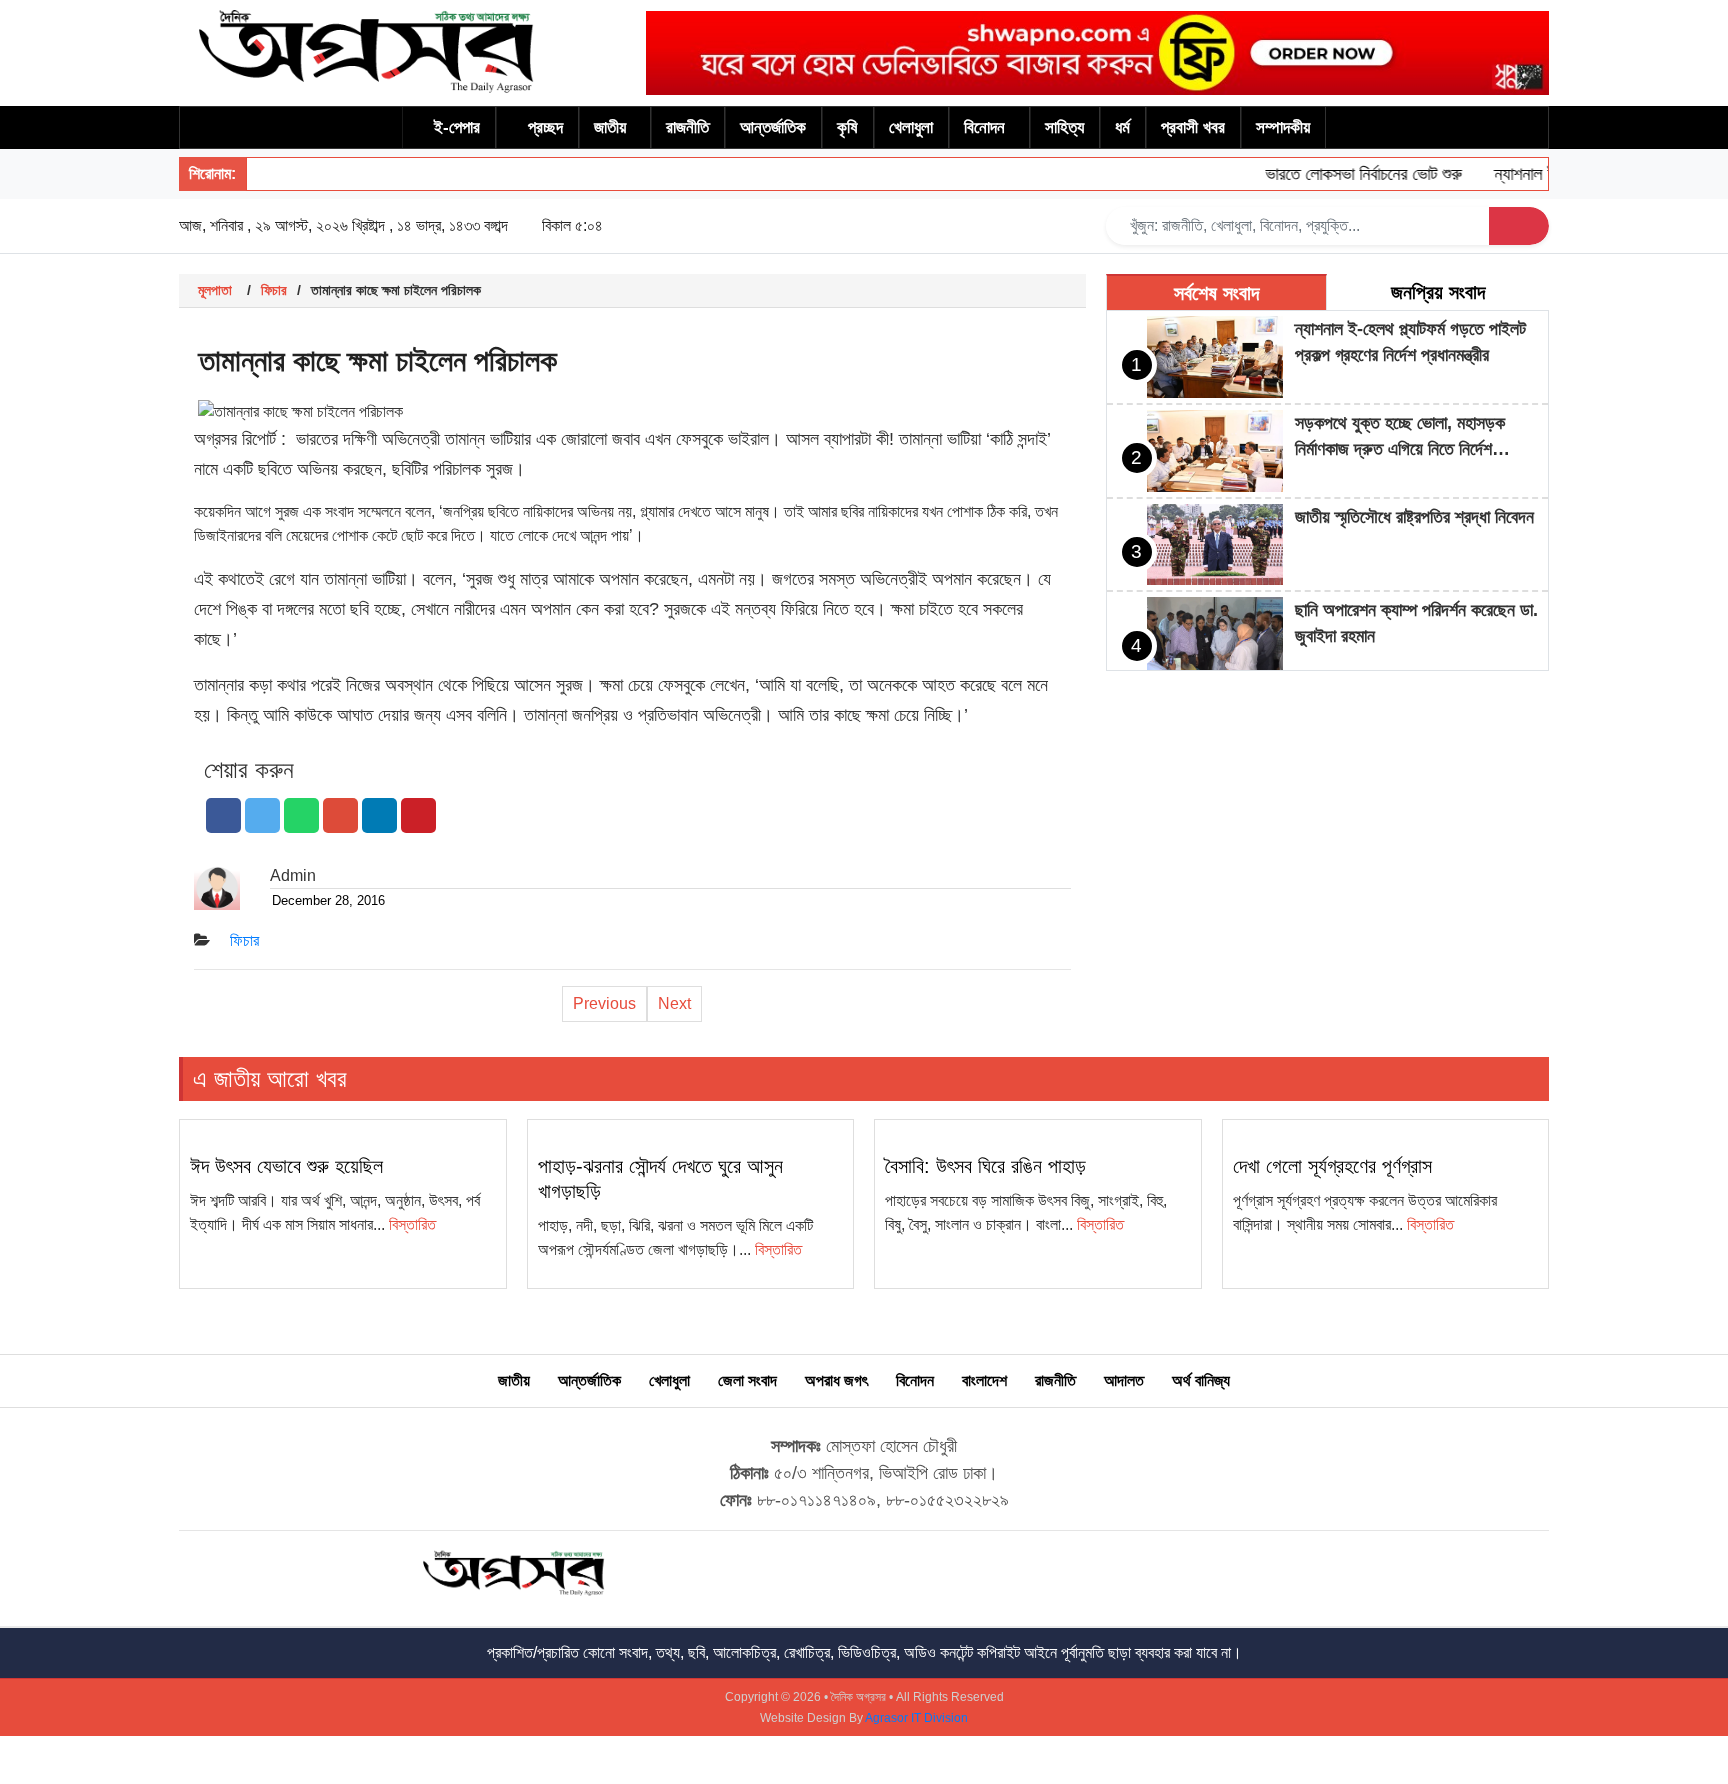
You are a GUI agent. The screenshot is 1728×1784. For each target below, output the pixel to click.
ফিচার (274, 290)
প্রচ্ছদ (545, 127)
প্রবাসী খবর (1193, 127)
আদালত (1124, 1380)
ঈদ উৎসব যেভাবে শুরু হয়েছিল (286, 1166)
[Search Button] (1519, 226)
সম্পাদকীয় (1283, 127)
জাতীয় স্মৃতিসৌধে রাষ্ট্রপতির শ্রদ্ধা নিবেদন (1414, 517)
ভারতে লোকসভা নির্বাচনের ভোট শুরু (1341, 174)
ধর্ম (1122, 127)
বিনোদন (984, 127)
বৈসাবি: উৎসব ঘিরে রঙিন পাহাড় (985, 1166)
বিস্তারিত (412, 1224)
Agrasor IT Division (916, 1718)
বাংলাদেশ (984, 1380)
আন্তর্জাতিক (773, 127)
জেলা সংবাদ (747, 1380)
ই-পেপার (457, 127)
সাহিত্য (1064, 127)
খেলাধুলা (911, 127)
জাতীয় (610, 127)
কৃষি (847, 127)
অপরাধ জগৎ (836, 1380)
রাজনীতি (687, 127)
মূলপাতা (215, 290)
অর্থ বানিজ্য (1201, 1380)
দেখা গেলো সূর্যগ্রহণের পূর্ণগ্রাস (1332, 1166)
